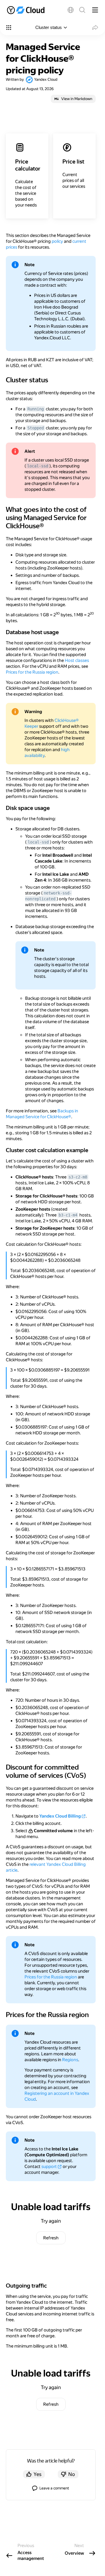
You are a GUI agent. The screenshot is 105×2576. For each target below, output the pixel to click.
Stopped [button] (36, 428)
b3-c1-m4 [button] (68, 1215)
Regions (70, 2060)
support (49, 2167)
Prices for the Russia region (32, 672)
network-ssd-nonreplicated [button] (48, 896)
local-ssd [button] (38, 466)
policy (57, 241)
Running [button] (36, 409)
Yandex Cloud (46, 79)
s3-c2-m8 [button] (78, 1177)
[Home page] (28, 10)
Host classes (77, 660)
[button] (71, 10)
